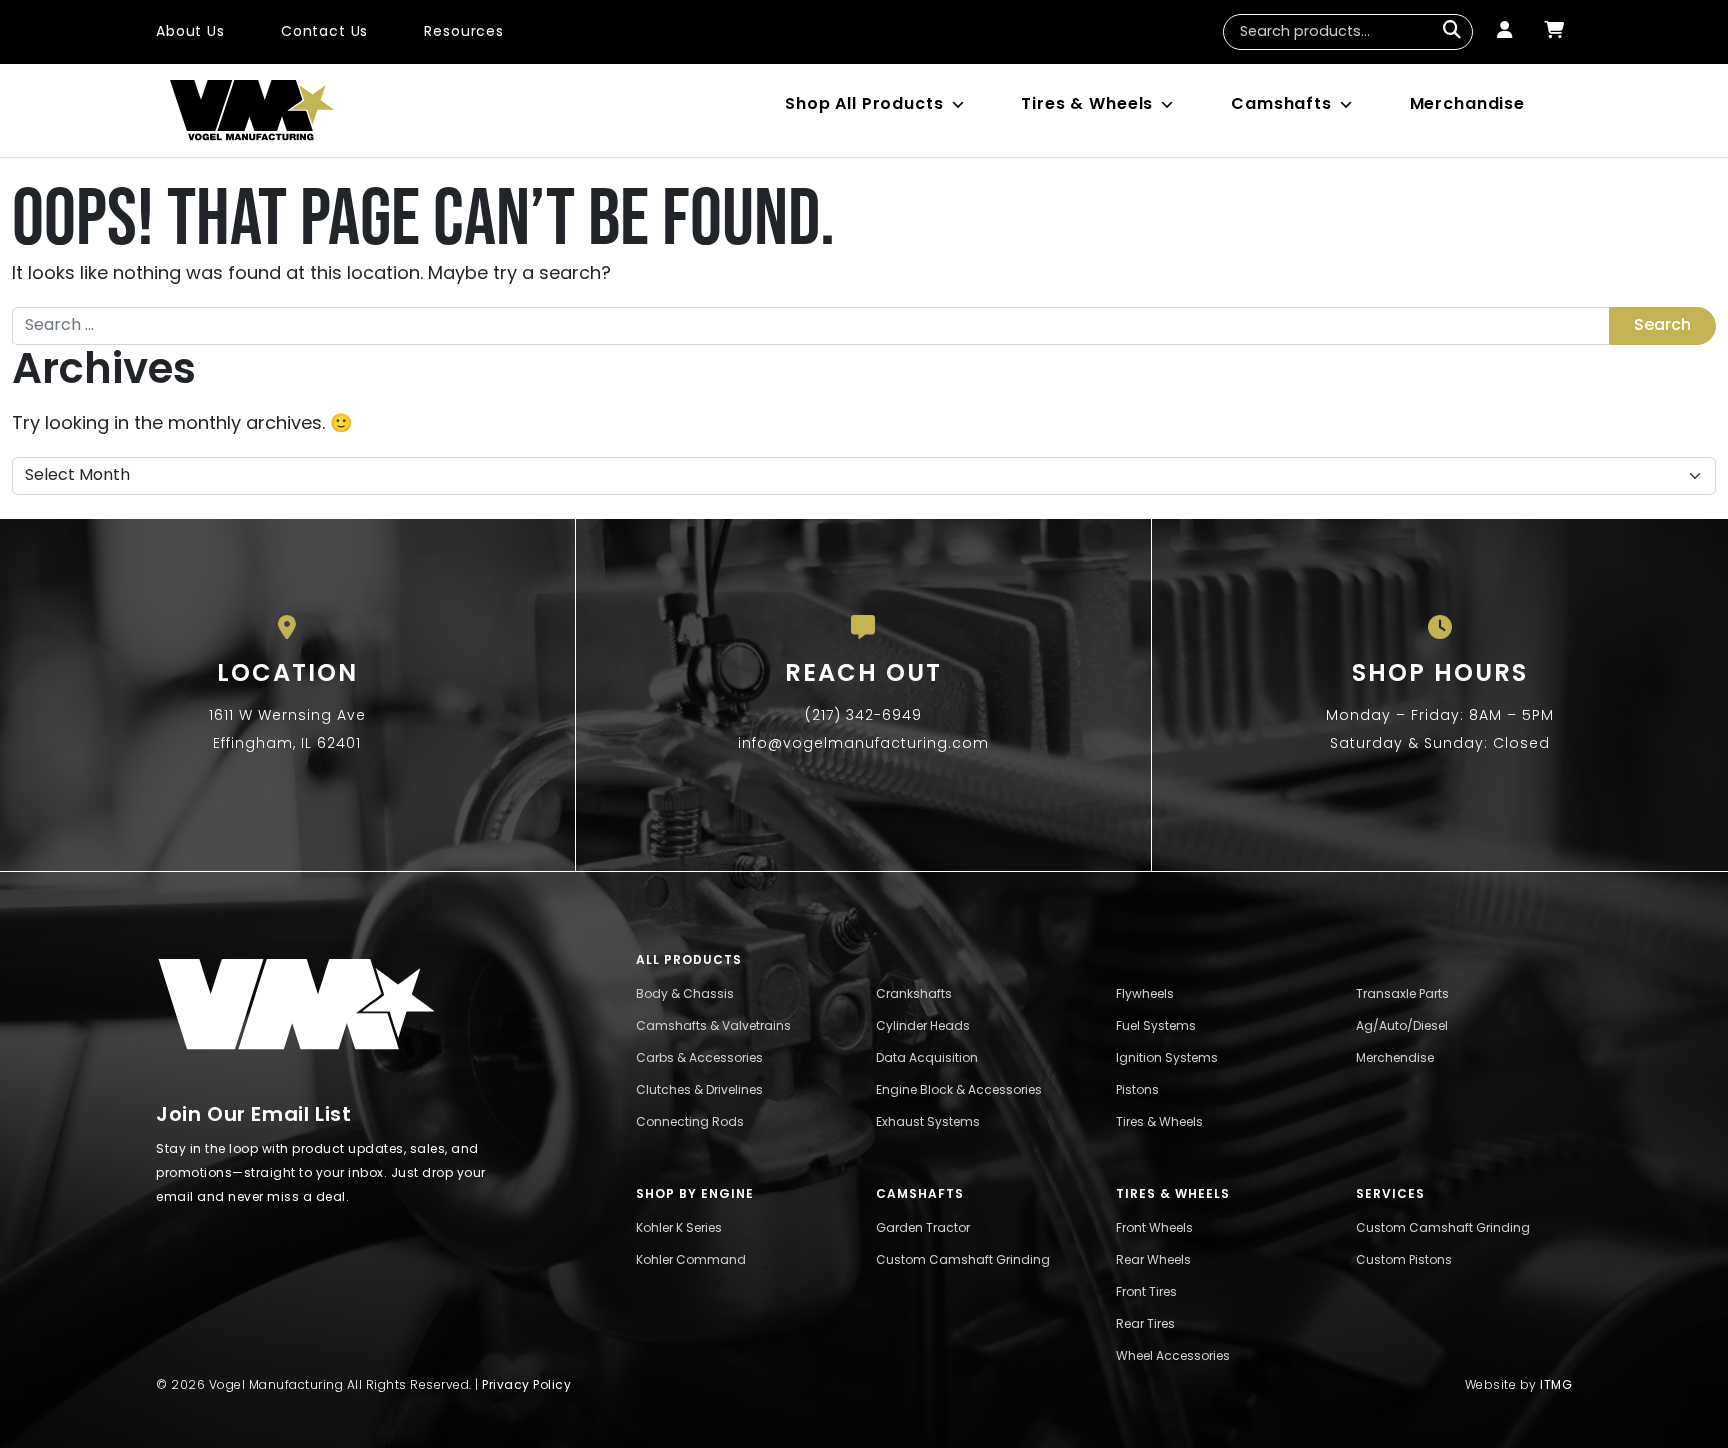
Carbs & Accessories (699, 1059)
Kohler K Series (679, 1229)
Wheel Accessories (1173, 1357)
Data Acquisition (927, 1059)
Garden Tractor (923, 1229)
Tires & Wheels (1087, 105)
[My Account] (1504, 32)
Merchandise (1467, 105)
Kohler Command (691, 1261)
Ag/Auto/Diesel (1402, 1027)
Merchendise (1395, 1059)
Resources (464, 32)
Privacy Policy (526, 1386)
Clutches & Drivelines (699, 1091)
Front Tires (1146, 1293)
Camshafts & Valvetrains (713, 1027)
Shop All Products (864, 105)
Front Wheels (1154, 1229)
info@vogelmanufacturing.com (863, 744)
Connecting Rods (690, 1123)
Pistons (1137, 1091)
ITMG (1556, 1386)
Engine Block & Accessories (959, 1091)
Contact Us (325, 32)
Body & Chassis (685, 995)
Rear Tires (1145, 1325)
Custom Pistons (1404, 1261)
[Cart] (1554, 32)
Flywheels (1145, 995)
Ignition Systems (1167, 1059)
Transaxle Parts (1402, 995)
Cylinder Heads (923, 1027)
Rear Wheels (1153, 1261)
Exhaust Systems (928, 1123)
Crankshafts (914, 995)
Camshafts (1281, 105)
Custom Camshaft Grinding (963, 1261)
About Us (190, 32)
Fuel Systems (1156, 1027)
